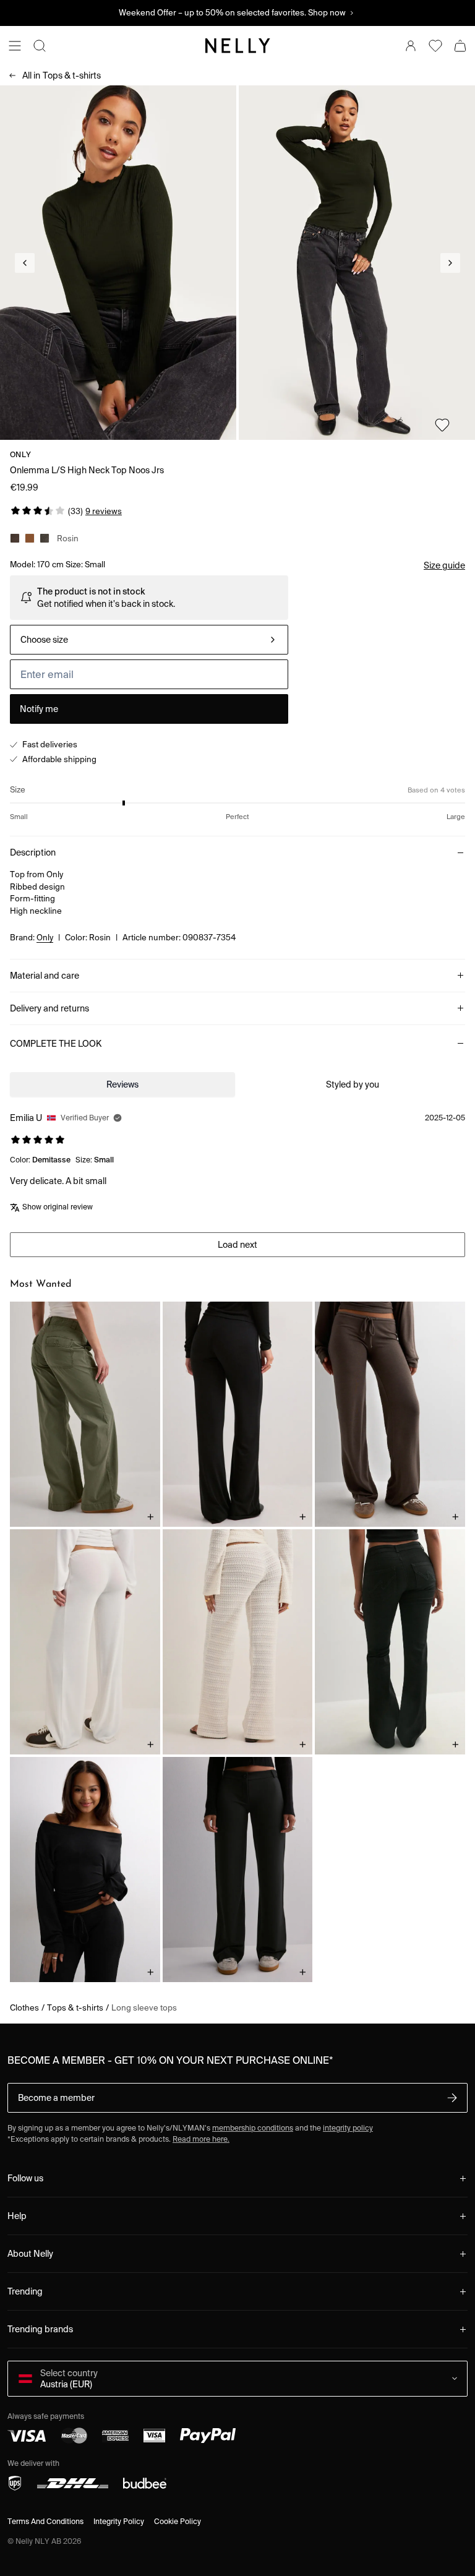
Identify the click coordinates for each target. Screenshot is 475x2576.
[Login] (411, 46)
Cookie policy (178, 2521)
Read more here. (201, 2139)
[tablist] (237, 1084)
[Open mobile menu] (15, 46)
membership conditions (253, 2128)
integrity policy (348, 2128)
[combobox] (149, 640)
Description (33, 852)
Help (17, 2216)
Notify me (39, 709)
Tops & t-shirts (62, 75)
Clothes (24, 2008)
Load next (237, 1245)
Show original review (58, 1207)
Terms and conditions (45, 2521)
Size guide (444, 565)
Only (20, 454)
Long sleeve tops (144, 2008)
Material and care (45, 976)
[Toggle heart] (442, 425)
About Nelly (30, 2254)
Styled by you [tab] (353, 1084)
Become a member (56, 2098)
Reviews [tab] (122, 1084)
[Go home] (237, 46)
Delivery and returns (49, 1008)
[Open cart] (460, 46)
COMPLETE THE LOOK (56, 1044)
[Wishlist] (435, 46)
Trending (25, 2291)
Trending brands (40, 2329)
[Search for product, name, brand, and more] (40, 46)
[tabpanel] (237, 1177)
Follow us (25, 2178)
